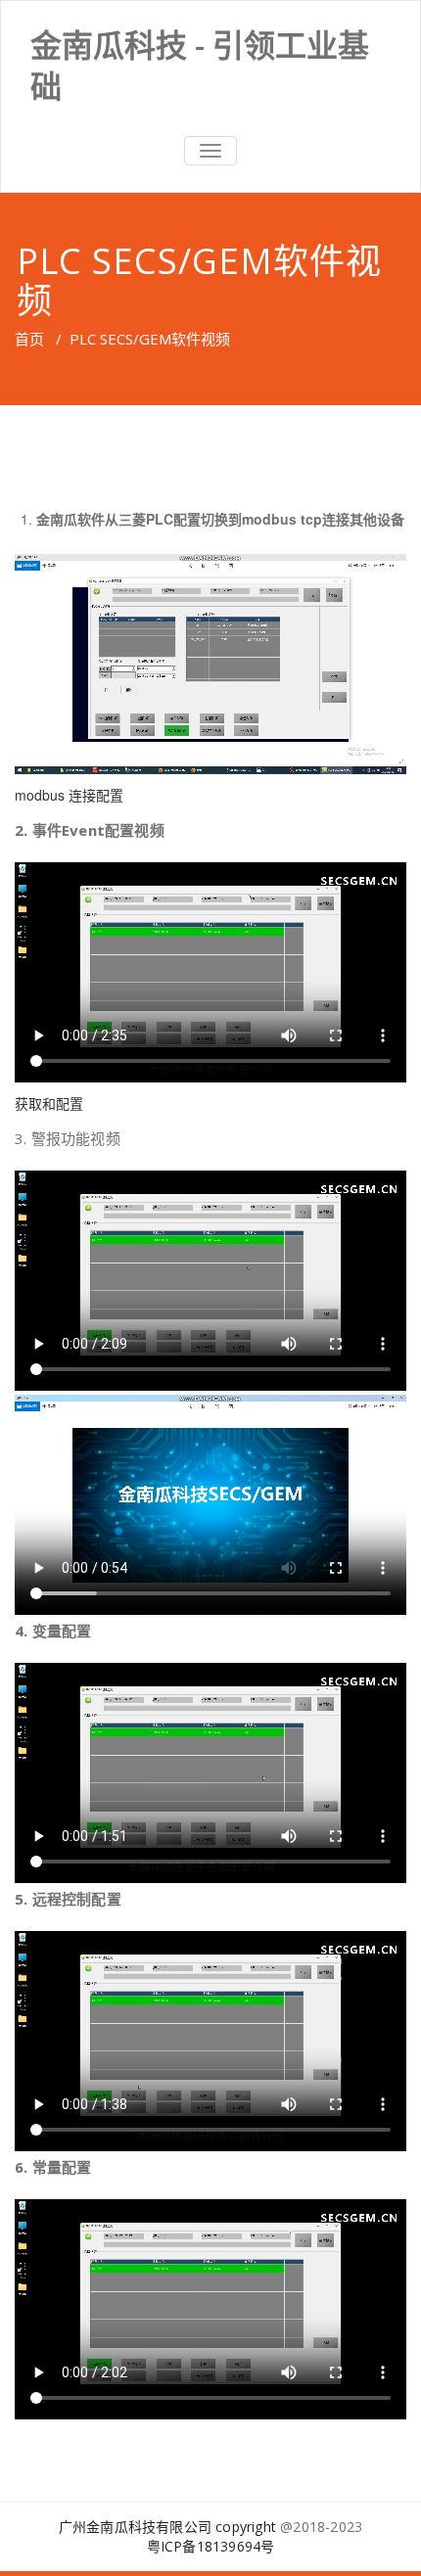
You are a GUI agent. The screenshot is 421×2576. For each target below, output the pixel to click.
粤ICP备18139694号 (211, 2546)
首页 (29, 339)
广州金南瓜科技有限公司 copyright (167, 2527)
